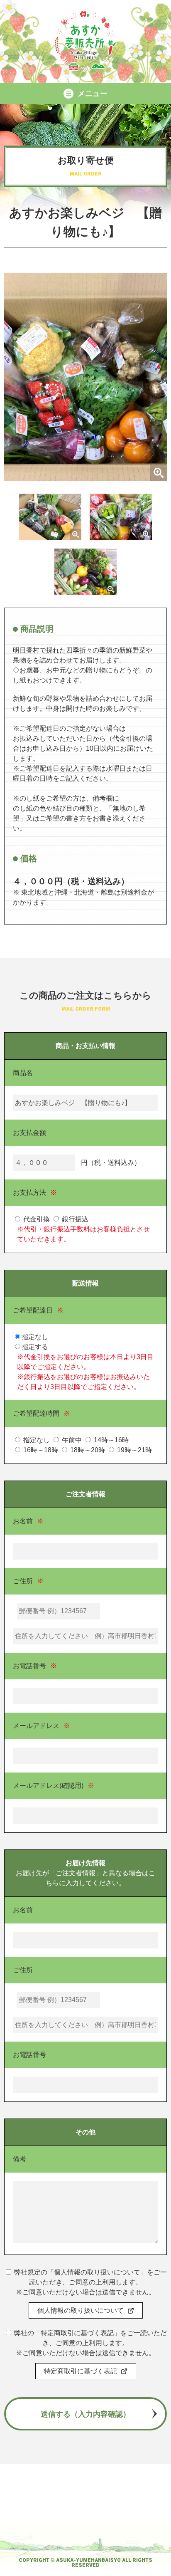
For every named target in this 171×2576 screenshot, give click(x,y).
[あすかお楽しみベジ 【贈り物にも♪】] (85, 476)
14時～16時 (110, 1440)
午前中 (71, 1440)
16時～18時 (40, 1450)
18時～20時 (87, 1450)
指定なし (36, 1440)
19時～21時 (134, 1450)
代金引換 (36, 1219)
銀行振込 (74, 1219)
